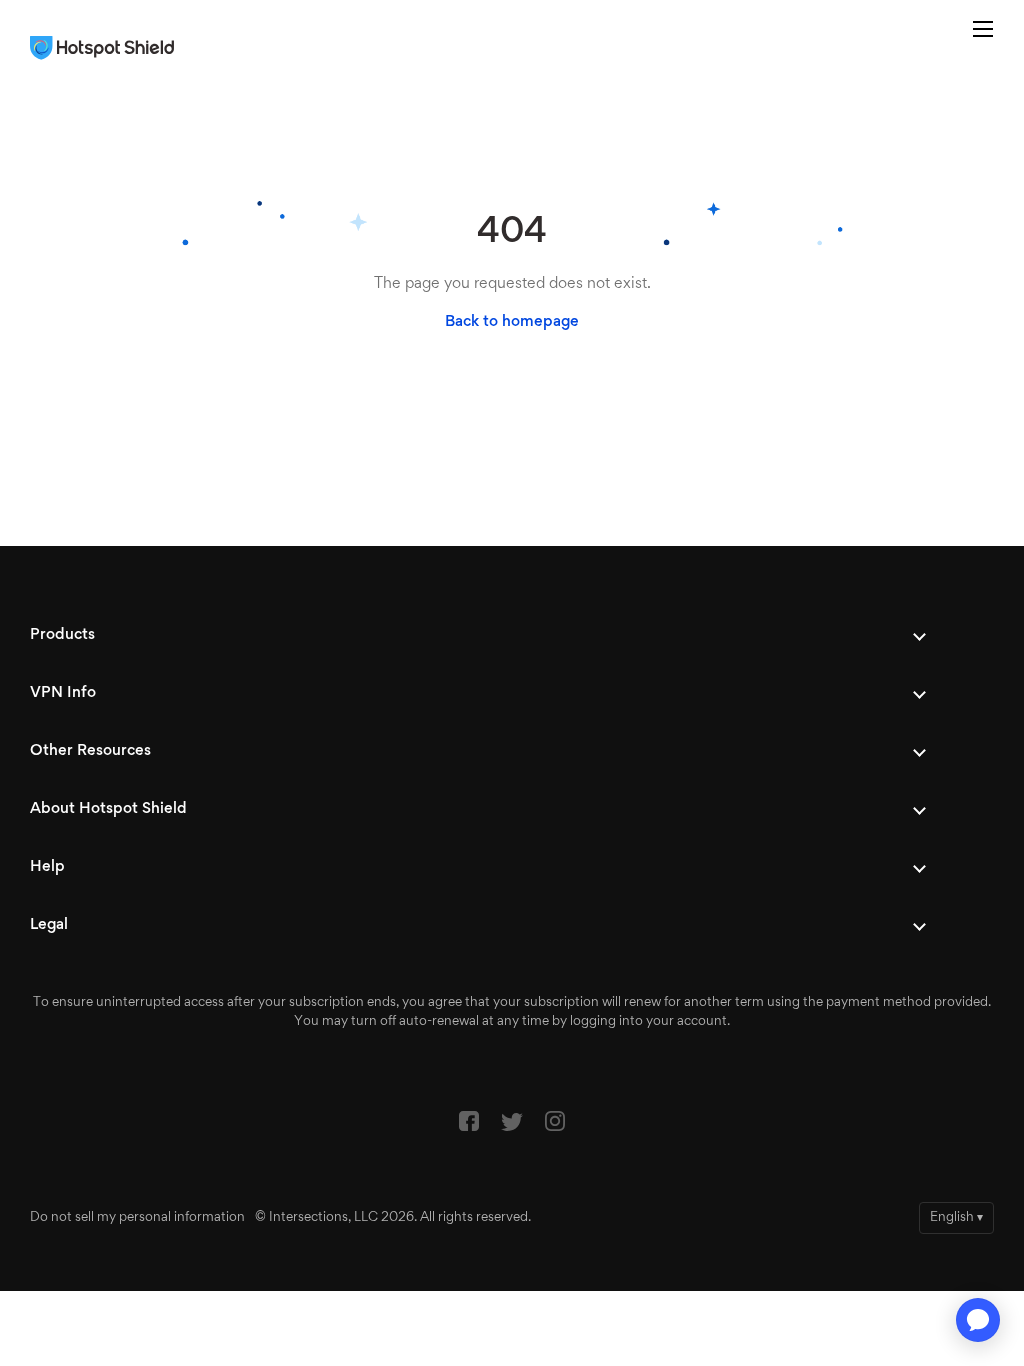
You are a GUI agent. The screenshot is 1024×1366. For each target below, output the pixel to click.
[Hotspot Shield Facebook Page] (469, 1126)
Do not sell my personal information (137, 1218)
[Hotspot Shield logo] (107, 48)
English (956, 1218)
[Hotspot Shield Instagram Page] (555, 1126)
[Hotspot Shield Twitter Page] (512, 1127)
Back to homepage (512, 322)
